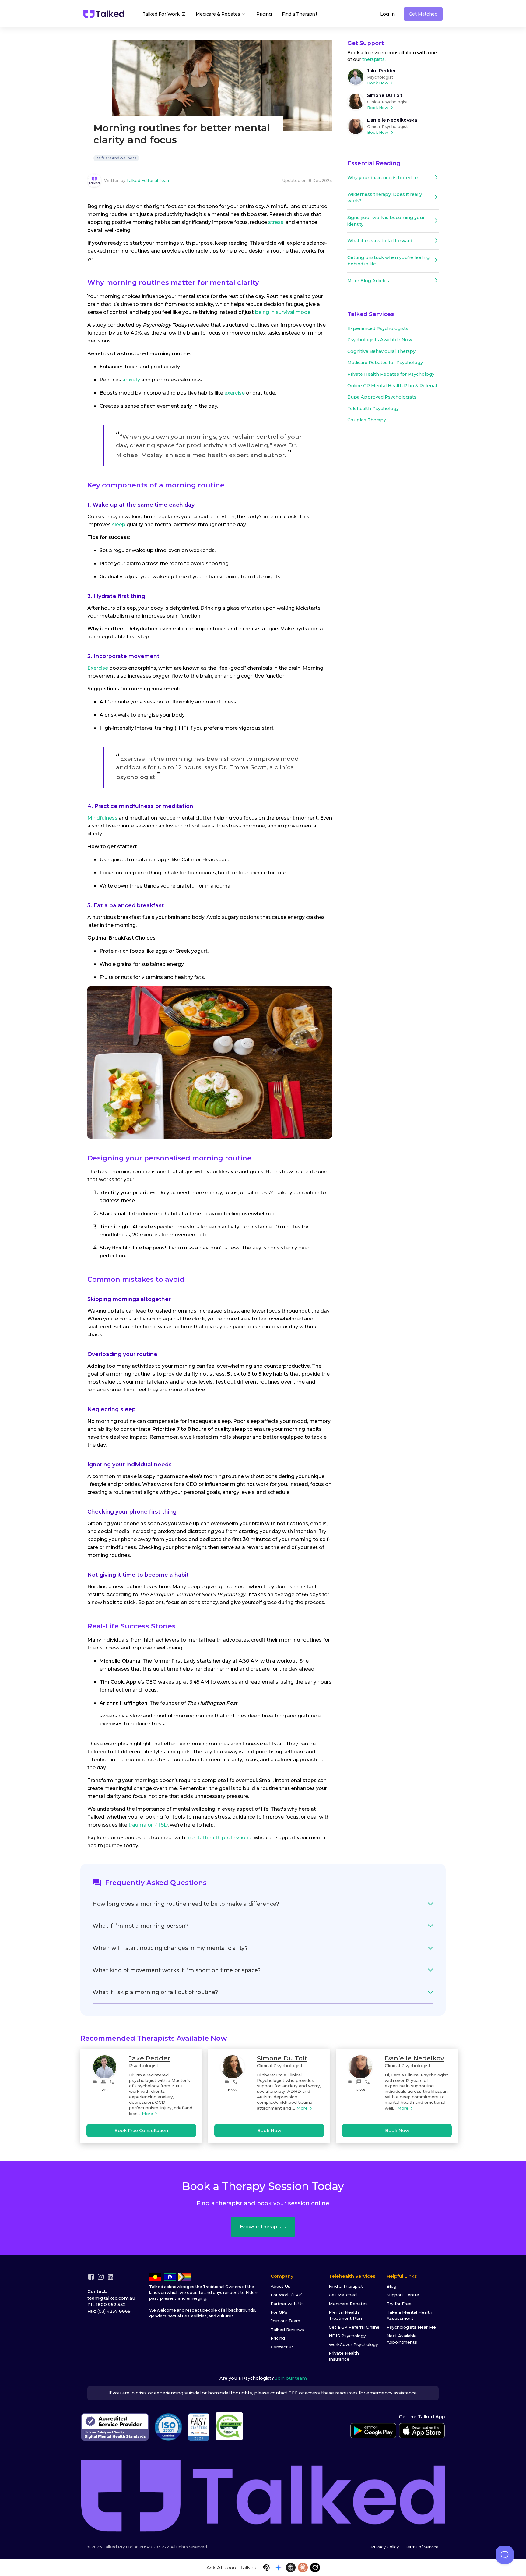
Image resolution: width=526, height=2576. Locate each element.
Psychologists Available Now (380, 340)
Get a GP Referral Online (354, 2327)
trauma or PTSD (148, 1825)
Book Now (378, 83)
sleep (119, 524)
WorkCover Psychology (353, 2344)
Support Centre (403, 2295)
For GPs (279, 2312)
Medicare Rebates (348, 2304)
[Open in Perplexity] (291, 2567)
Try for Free (399, 2304)
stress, (276, 222)
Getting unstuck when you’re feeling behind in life (388, 261)
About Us (281, 2286)
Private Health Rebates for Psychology (391, 374)
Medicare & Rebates (219, 14)
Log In (387, 14)
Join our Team (285, 2321)
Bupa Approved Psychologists (382, 397)
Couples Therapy (367, 420)
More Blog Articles (368, 281)
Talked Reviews (287, 2330)
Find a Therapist (300, 14)
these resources (339, 2393)
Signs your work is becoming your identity (386, 221)
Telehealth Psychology (373, 409)
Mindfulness (102, 818)
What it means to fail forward (380, 241)
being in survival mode (283, 312)
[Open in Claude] (303, 2567)
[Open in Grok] (315, 2567)
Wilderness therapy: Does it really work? (385, 198)
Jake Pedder (382, 71)
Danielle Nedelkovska (392, 120)
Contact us (282, 2347)
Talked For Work (161, 14)
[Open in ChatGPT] (266, 2567)
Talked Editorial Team (148, 181)
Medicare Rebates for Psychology (385, 363)
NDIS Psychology (347, 2336)
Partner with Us (287, 2304)
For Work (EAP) (287, 2295)
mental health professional (219, 1838)
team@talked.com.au (111, 2298)
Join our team (291, 2378)
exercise (235, 393)
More (147, 2114)
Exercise (98, 668)
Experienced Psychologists (378, 328)
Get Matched (423, 14)
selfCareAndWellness (116, 158)
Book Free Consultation (141, 2131)
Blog (391, 2286)
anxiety (131, 380)
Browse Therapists (263, 2227)
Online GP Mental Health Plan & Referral (392, 386)
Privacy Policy (385, 2547)
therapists (373, 59)
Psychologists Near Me (411, 2327)
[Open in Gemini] (279, 2567)
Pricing (264, 14)
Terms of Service (422, 2547)
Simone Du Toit (385, 95)
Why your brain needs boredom (383, 178)
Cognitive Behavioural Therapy (381, 351)
